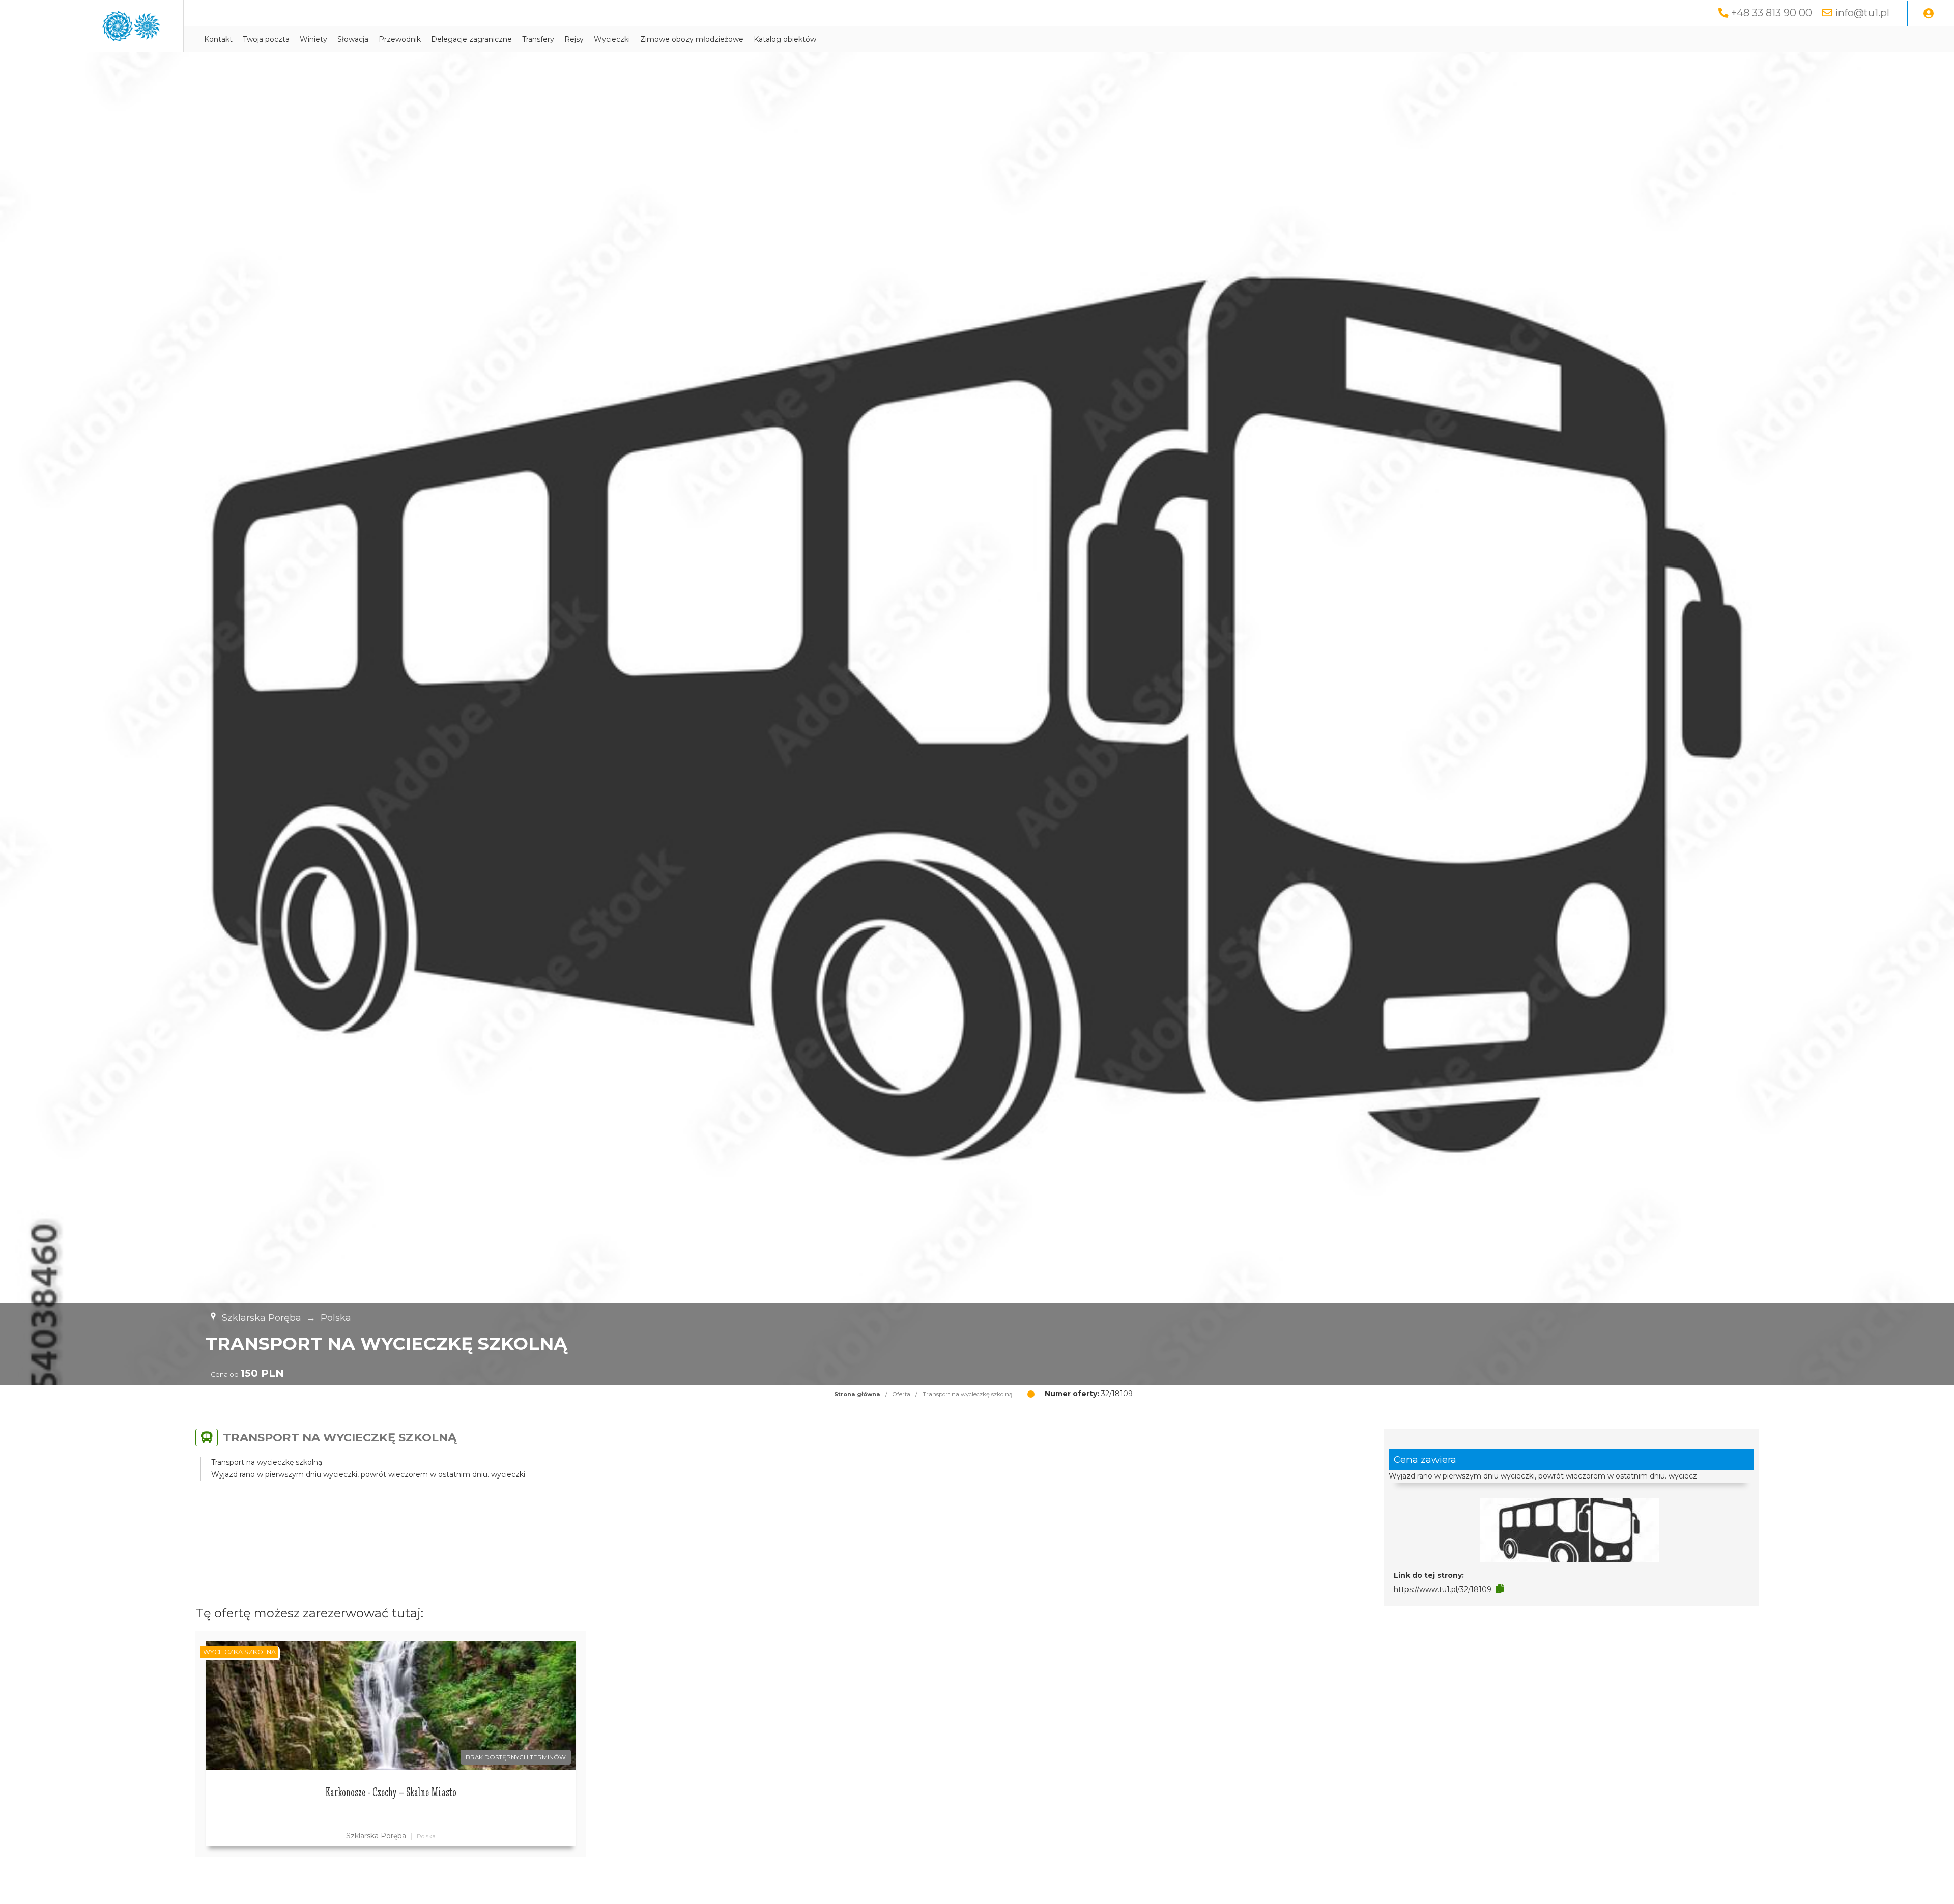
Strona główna (857, 1394)
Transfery (538, 39)
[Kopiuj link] (1500, 1589)
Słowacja (353, 39)
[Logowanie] (1929, 14)
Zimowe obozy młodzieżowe (692, 39)
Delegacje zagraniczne (471, 39)
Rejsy (574, 39)
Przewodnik (400, 39)
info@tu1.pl (1862, 13)
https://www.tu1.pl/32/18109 (1443, 1589)
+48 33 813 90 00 (1772, 13)
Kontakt (218, 39)
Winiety (313, 39)
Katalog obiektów (785, 39)
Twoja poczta (266, 39)
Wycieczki (612, 39)
